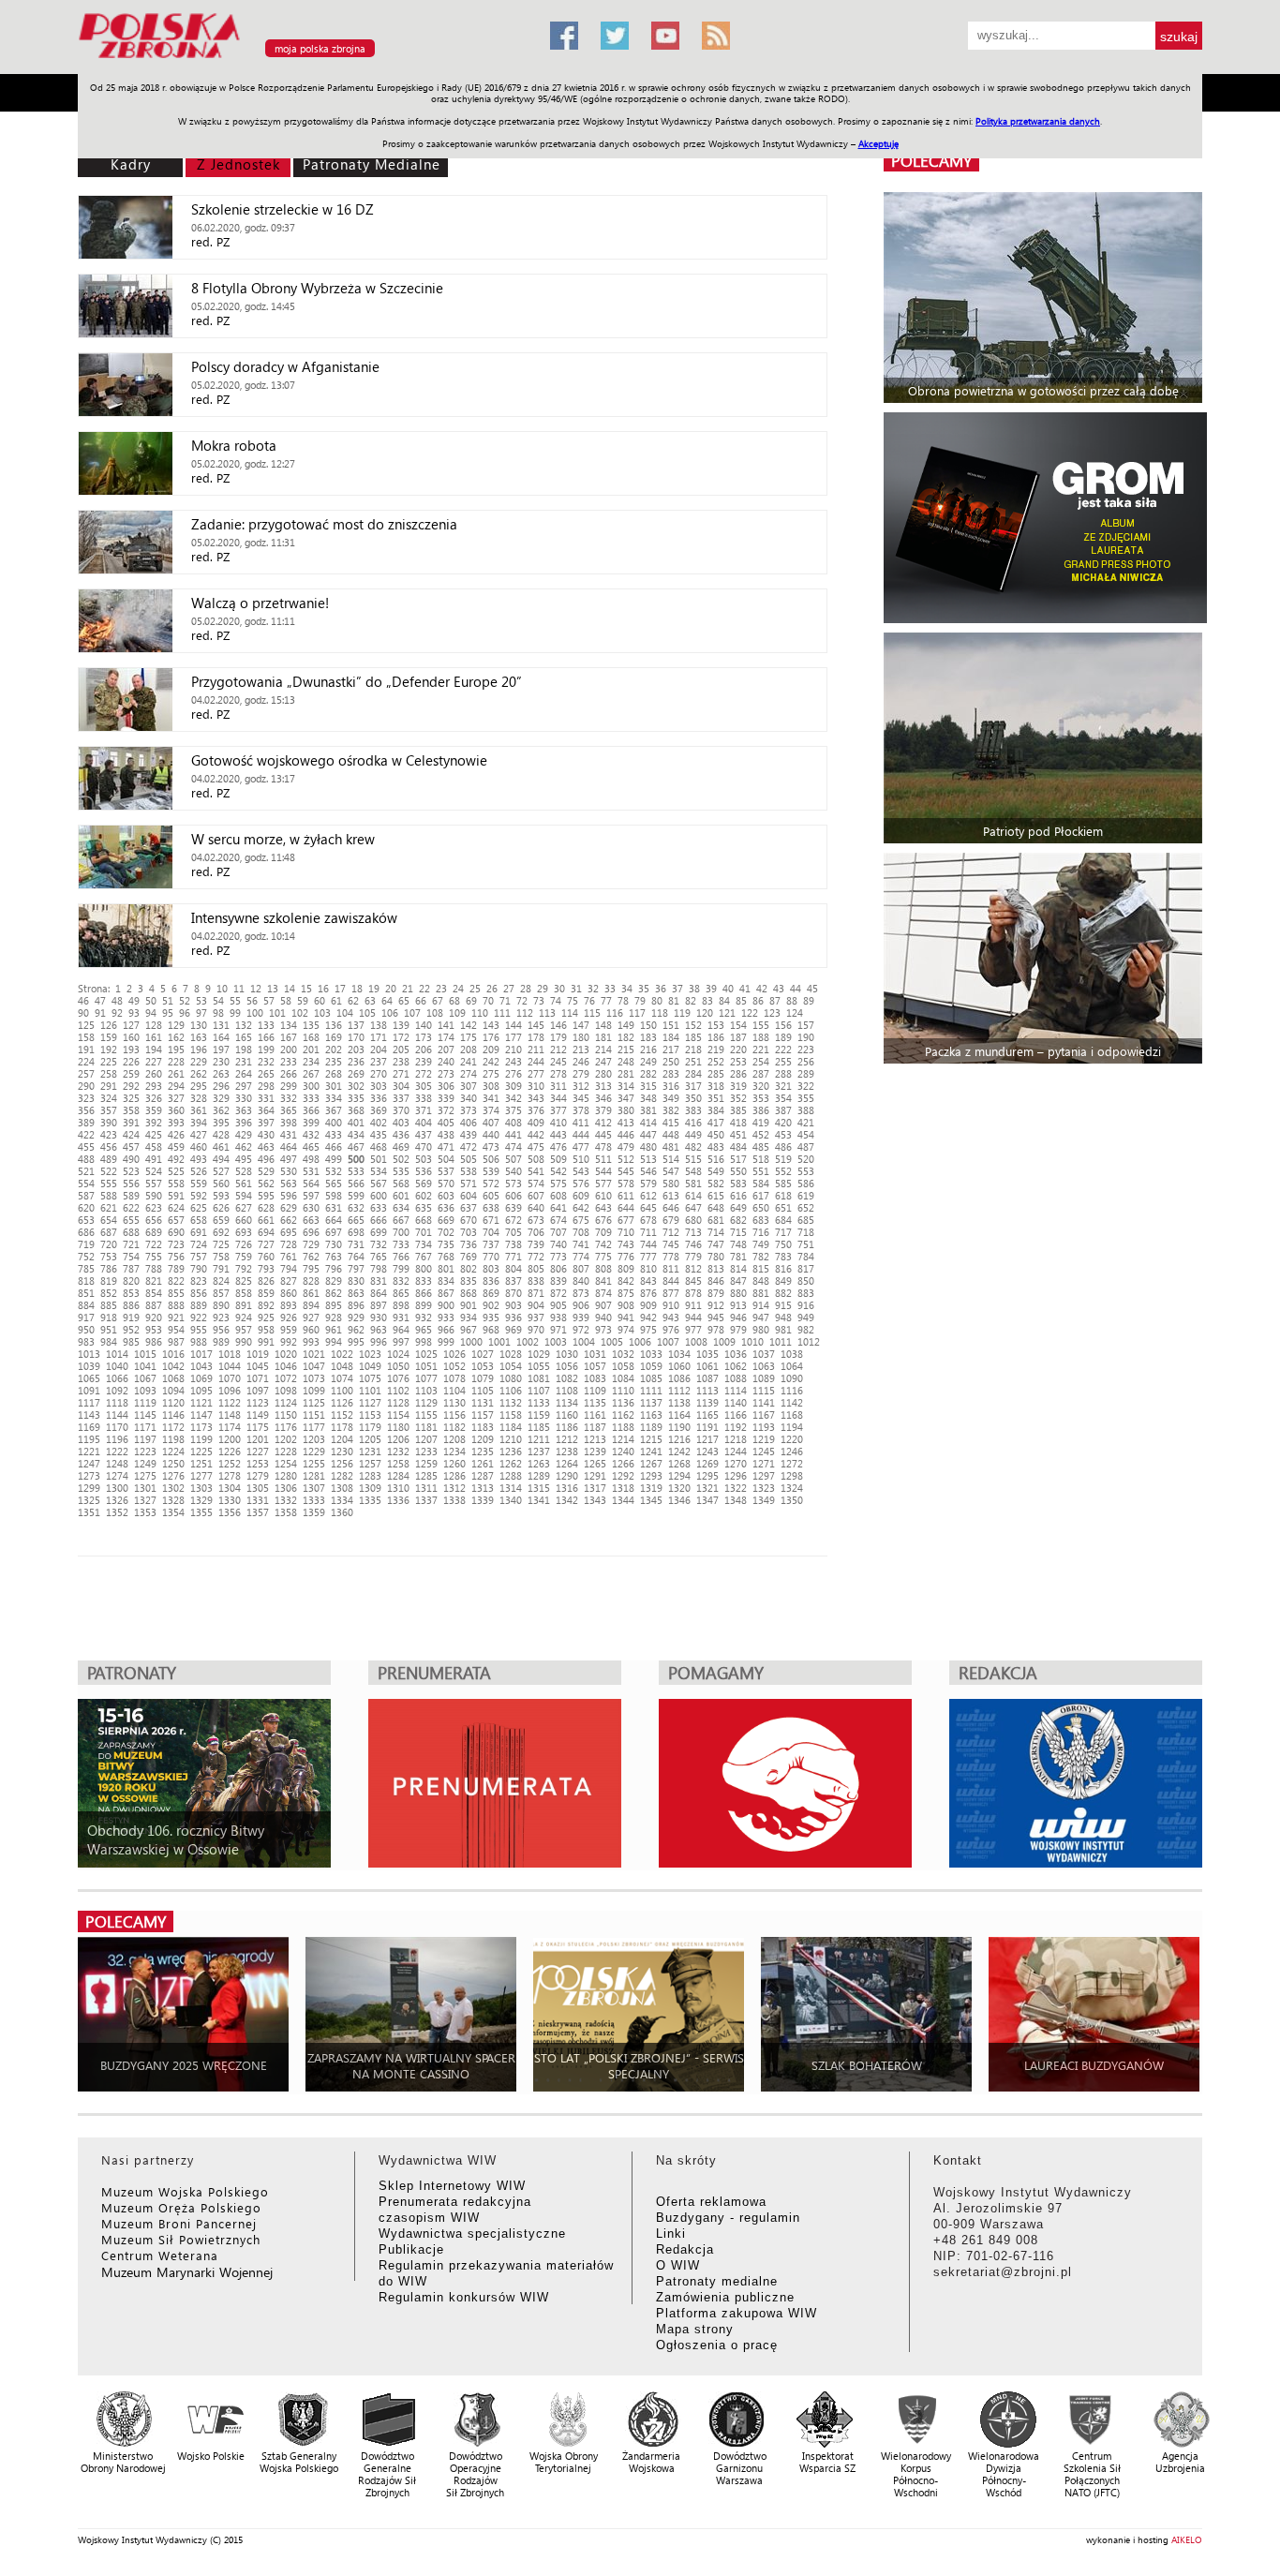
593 (221, 1195)
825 (244, 1281)
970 (536, 1329)
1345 (651, 1500)
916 (806, 1305)
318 (716, 1086)
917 (86, 1317)
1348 (736, 1500)
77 (606, 1000)
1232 (398, 1451)
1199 (201, 1439)
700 (401, 1232)
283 (671, 1073)
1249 (145, 1463)
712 (671, 1232)
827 (289, 1281)
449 (693, 1134)
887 (154, 1305)
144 (513, 1025)
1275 (145, 1475)
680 (693, 1220)
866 (424, 1293)
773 (558, 1256)
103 (322, 1013)
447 (648, 1134)
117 (637, 1013)
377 (558, 1110)
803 (491, 1268)
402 (379, 1122)
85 (741, 1000)
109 (457, 1013)
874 (603, 1293)
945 (716, 1317)
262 (199, 1073)
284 (693, 1073)
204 (379, 1049)
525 (176, 1171)
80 (657, 1000)
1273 (89, 1475)
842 (626, 1281)
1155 (426, 1415)
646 (671, 1207)
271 (401, 1073)
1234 (454, 1451)
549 (716, 1171)
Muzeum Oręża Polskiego (181, 2207)
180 (581, 1037)
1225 (201, 1451)
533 (356, 1171)
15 (306, 988)
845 (693, 1281)
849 (783, 1281)
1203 (314, 1439)
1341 (539, 1500)
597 (311, 1195)
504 (446, 1159)
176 (491, 1037)
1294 (679, 1475)
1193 (764, 1427)
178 (536, 1037)
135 (311, 1025)
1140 (736, 1402)
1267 (651, 1463)
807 (581, 1268)
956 (221, 1329)
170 (356, 1037)
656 (154, 1220)
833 (424, 1281)
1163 (651, 1415)
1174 (230, 1427)
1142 (792, 1402)
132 (244, 1025)
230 (221, 1061)
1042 (173, 1366)
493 (199, 1159)
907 (603, 1305)
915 (783, 1305)
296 (221, 1086)
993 (311, 1341)
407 (491, 1122)
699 (379, 1232)
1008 (696, 1341)
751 (806, 1244)
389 (86, 1122)
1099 (314, 1390)
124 (795, 1013)
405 (446, 1122)
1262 (511, 1463)
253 (738, 1061)
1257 (370, 1463)
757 (199, 1256)
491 (154, 1159)
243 (513, 1061)
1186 (567, 1427)
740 (558, 1244)
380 (626, 1110)
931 (401, 1317)
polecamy (931, 161)
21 (408, 988)
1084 (623, 1378)
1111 (651, 1390)
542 (558, 1171)
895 (334, 1305)
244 (536, 1061)
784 (806, 1256)
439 (469, 1134)
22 (424, 988)
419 (761, 1122)
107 (412, 1013)
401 (356, 1122)
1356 (230, 1512)
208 (469, 1049)
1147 (201, 1415)
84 (724, 1000)
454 (806, 1134)
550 (738, 1171)
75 (573, 1000)
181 (603, 1037)
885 (109, 1305)
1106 (511, 1390)
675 (581, 1220)
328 (199, 1098)
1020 (286, 1354)
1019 (258, 1354)
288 (783, 1073)
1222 (117, 1451)
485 (761, 1147)
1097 (258, 1390)
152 (693, 1025)
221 (761, 1049)
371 (424, 1110)
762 (311, 1256)
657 (176, 1220)
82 (691, 1000)
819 (109, 1281)
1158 (511, 1415)
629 (289, 1207)
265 (266, 1073)
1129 (426, 1402)
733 (401, 1244)
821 (154, 1281)
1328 (173, 1500)
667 (401, 1220)
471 (446, 1147)
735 (446, 1244)
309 (513, 1086)
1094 (173, 1390)
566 (356, 1183)
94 (151, 1013)
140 (424, 1025)
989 (221, 1341)
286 (738, 1073)
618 (783, 1195)
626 (221, 1207)
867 (446, 1293)
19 (374, 988)
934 (469, 1317)
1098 (286, 1390)
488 (86, 1159)
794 (289, 1268)
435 (379, 1134)
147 (581, 1025)
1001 (499, 1341)
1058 (623, 1366)
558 (176, 1183)
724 (199, 1244)
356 (86, 1110)
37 (677, 988)
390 (109, 1122)
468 (379, 1147)
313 (603, 1086)
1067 (145, 1378)
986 (154, 1341)
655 (131, 1220)
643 (603, 1207)
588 (109, 1195)
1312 (454, 1488)
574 (536, 1183)
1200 (230, 1439)
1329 (201, 1500)
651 (783, 1207)
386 (761, 1110)
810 (648, 1268)
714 (716, 1232)
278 (558, 1073)
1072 (286, 1378)
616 (738, 1195)
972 (581, 1329)
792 (244, 1268)
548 (693, 1171)
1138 (679, 1402)
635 (424, 1207)
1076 (398, 1378)
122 (750, 1013)
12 (256, 988)
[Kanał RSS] (716, 36)
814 (738, 1268)
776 (626, 1256)
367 (334, 1110)
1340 (511, 1500)
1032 (623, 1354)
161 (154, 1037)
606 (513, 1195)
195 (176, 1049)
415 (671, 1122)
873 (581, 1293)
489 (109, 1159)
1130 (454, 1402)
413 (626, 1122)
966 (446, 1329)
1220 (792, 1439)
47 (100, 1000)
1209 (483, 1439)
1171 (145, 1427)
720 (109, 1244)
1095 (201, 1390)
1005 (612, 1341)
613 (671, 1195)
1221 (89, 1451)
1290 (567, 1475)
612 (648, 1195)
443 (558, 1134)
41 (745, 988)
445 (603, 1134)
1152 (342, 1415)
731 (356, 1244)
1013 (89, 1354)
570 (446, 1183)
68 (454, 1000)
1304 (230, 1488)
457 (131, 1147)
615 (716, 1195)
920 (154, 1317)
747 (716, 1244)
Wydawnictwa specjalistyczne (472, 2234)
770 (491, 1256)
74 (556, 1000)
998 (424, 1341)
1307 (314, 1488)
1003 (556, 1341)
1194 (792, 1427)
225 (109, 1061)
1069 (201, 1378)
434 (356, 1134)
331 (266, 1098)
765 (379, 1256)
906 (581, 1305)
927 (311, 1317)
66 (421, 1000)
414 (648, 1122)
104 (345, 1013)
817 (806, 1268)
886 (131, 1305)
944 (693, 1317)
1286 (454, 1475)
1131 (483, 1402)
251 (693, 1061)
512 (626, 1159)
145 (536, 1025)
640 (536, 1207)
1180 (398, 1427)
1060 (679, 1366)
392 (154, 1122)
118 (660, 1013)
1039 (89, 1366)
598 (334, 1195)
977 (693, 1329)
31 (576, 988)
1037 (764, 1354)
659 (221, 1220)
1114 (736, 1390)
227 (154, 1061)
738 (513, 1244)
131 (221, 1025)
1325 (89, 1500)
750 (783, 1244)
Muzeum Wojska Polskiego (185, 2191)
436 (401, 1134)
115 (592, 1013)
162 (176, 1037)
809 (626, 1268)
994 (334, 1341)
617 (761, 1195)
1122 (230, 1402)
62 (353, 1000)
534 (379, 1171)
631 (334, 1207)
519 (783, 1159)
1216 (679, 1439)
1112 (679, 1390)
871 (536, 1293)
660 (244, 1220)
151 (671, 1025)
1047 (314, 1366)
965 (424, 1329)
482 (693, 1147)
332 (289, 1098)
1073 (314, 1378)
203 (356, 1049)
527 (221, 1171)
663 (311, 1220)
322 (806, 1086)
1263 (539, 1463)
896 (356, 1305)
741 (581, 1244)
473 (491, 1147)
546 (648, 1171)
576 (581, 1183)
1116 (792, 1390)
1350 (792, 1500)
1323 (764, 1488)
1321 (707, 1488)
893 (289, 1305)
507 (513, 1159)
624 (176, 1207)
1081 (539, 1378)
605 (491, 1195)
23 (441, 988)
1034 (679, 1354)
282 (648, 1073)
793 (266, 1268)
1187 (595, 1427)
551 (761, 1171)
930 (379, 1317)
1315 (539, 1488)
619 (806, 1195)
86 (758, 1000)
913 (738, 1305)
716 (761, 1232)
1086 (679, 1378)
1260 (454, 1463)
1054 (511, 1366)
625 (199, 1207)
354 (783, 1098)
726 (244, 1244)
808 (603, 1268)
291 (109, 1086)
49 (134, 1000)
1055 (539, 1366)
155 (761, 1025)
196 (199, 1049)
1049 (370, 1366)
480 (648, 1147)
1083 (595, 1378)
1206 (398, 1439)
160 (131, 1037)
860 (289, 1293)
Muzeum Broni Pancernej (179, 2223)
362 (221, 1110)
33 (610, 988)
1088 (736, 1378)
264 (244, 1073)
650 (761, 1207)
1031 (595, 1354)
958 (266, 1329)
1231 (370, 1451)
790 (199, 1268)
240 (446, 1061)
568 (401, 1183)
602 (424, 1195)
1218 (736, 1439)
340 (469, 1098)
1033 (651, 1354)
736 (469, 1244)
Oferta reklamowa (711, 2202)
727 (266, 1244)
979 (738, 1329)
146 (558, 1025)
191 (86, 1049)
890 (221, 1305)
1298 (792, 1475)
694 (266, 1232)
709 (603, 1232)
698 (356, 1232)
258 (109, 1073)
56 (252, 1000)
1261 (483, 1463)
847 (738, 1281)
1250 (173, 1463)
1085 (651, 1378)
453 (783, 1134)
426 (176, 1134)
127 (131, 1025)
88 (792, 1000)
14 (290, 988)
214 (603, 1049)
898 (401, 1305)
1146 (173, 1415)
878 (693, 1293)
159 (109, 1037)
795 (311, 1268)
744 (648, 1244)
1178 (342, 1427)
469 (401, 1147)
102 (300, 1013)
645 (648, 1207)
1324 (792, 1488)
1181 (426, 1427)
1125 (314, 1402)
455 (86, 1147)
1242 (679, 1451)
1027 (483, 1354)
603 (446, 1195)
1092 (117, 1390)
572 (491, 1183)
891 (244, 1305)
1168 (792, 1415)
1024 (398, 1354)
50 (151, 1000)
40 (728, 988)
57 (269, 1000)
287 (761, 1073)
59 (303, 1000)
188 (761, 1037)
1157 (483, 1415)
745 (671, 1244)
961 (334, 1329)
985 (131, 1341)
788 (154, 1268)
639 (513, 1207)
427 (199, 1134)
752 (86, 1256)
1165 (707, 1415)
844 (671, 1281)
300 (311, 1086)
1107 (539, 1390)
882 (783, 1293)
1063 (764, 1366)
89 (809, 1000)
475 (536, 1147)
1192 (736, 1427)
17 (340, 988)
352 (738, 1098)
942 (648, 1317)
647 (693, 1207)
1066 (117, 1378)
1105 (483, 1390)
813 (716, 1268)
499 (334, 1159)
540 (513, 1171)
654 (109, 1220)
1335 (370, 1500)
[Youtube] (665, 36)
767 (424, 1256)
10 (222, 988)
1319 (651, 1488)
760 (266, 1256)
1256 (342, 1463)
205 (401, 1049)
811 (671, 1268)
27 (509, 988)
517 (738, 1159)
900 (446, 1305)
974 (626, 1329)
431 (289, 1134)
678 (648, 1220)
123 (772, 1013)
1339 (483, 1500)
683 (761, 1220)
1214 (623, 1439)
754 (131, 1256)
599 (356, 1195)
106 (390, 1013)
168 (311, 1037)
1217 (707, 1439)
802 (469, 1268)
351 (716, 1098)
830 (356, 1281)
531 (311, 1171)
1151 (314, 1415)
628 (266, 1207)
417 (716, 1122)
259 (131, 1073)
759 (244, 1256)
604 (469, 1195)
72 (522, 1000)
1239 (595, 1451)
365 (289, 1110)
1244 (736, 1451)
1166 (736, 1415)
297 (244, 1086)
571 (469, 1183)
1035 (707, 1354)
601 (401, 1195)
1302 (173, 1488)
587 (86, 1195)
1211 (539, 1439)
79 (640, 1000)
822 (176, 1281)
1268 (679, 1463)
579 (648, 1183)
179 (558, 1037)
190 (806, 1037)
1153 (370, 1415)
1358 (286, 1512)
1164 (679, 1415)
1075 (370, 1378)
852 (109, 1293)
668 (424, 1220)
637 (469, 1207)
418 (738, 1122)
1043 (201, 1366)
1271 (764, 1463)
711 (648, 1232)
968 (491, 1329)
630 (311, 1207)
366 (311, 1110)
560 (221, 1183)
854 (154, 1293)
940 (603, 1317)
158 (86, 1037)
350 (693, 1098)
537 (446, 1171)
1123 (258, 1402)
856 (199, 1293)
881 (761, 1293)
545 (626, 1171)
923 (221, 1317)
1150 (286, 1415)
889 (199, 1305)
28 (526, 988)
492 (176, 1159)
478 (603, 1147)
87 (775, 1000)
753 (109, 1256)
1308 (342, 1488)
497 (289, 1159)
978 (716, 1329)
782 (761, 1256)
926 (289, 1317)
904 (536, 1305)
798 (379, 1268)
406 (469, 1122)
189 (783, 1037)
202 (334, 1049)
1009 (724, 1341)
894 (311, 1305)
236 (356, 1061)
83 (707, 1000)
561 (244, 1183)
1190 (679, 1427)
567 (379, 1183)
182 (626, 1037)
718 (806, 1232)
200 (289, 1049)
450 (716, 1134)
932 (424, 1317)
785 (86, 1268)
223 (806, 1049)
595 (266, 1195)
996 (379, 1341)
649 (738, 1207)
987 (176, 1341)
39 (711, 988)
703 (469, 1232)
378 (581, 1110)
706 (536, 1232)
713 (693, 1232)
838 (536, 1281)
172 (401, 1037)
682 (738, 1220)
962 (356, 1329)
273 (446, 1073)
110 (480, 1013)
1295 (707, 1475)
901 (469, 1305)
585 (783, 1183)
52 (185, 1000)
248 (626, 1061)
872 (558, 1293)
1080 (511, 1378)
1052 (454, 1366)
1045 (258, 1366)
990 (244, 1341)
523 (131, 1171)
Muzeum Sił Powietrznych (181, 2239)
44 (796, 988)
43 (779, 988)
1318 (623, 1488)
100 (255, 1013)
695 (289, 1232)
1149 (258, 1415)
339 (446, 1098)
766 (401, 1256)
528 (244, 1171)
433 (334, 1134)
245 (558, 1061)
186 (716, 1037)
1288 (511, 1475)
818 (86, 1281)
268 (334, 1073)
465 (311, 1147)
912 (716, 1305)
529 (266, 1171)
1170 (117, 1427)
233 (289, 1061)
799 (401, 1268)
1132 (511, 1402)
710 (626, 1232)
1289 (539, 1475)
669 (446, 1220)
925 (266, 1317)
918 (109, 1317)
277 (536, 1073)
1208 (454, 1439)
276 (513, 1073)
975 (648, 1329)
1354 (173, 1512)
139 (401, 1025)
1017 (201, 1354)
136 (334, 1025)
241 (469, 1061)
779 (693, 1256)
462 (244, 1147)
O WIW (678, 2265)
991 (266, 1341)
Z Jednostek (238, 164)
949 (806, 1317)
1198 (173, 1439)
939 (581, 1317)
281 (626, 1073)
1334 (342, 1500)
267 (311, 1073)
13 (273, 988)
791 (221, 1268)
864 (379, 1293)
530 (289, 1171)
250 (671, 1061)
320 (761, 1086)
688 (131, 1232)
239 (424, 1061)
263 (221, 1073)
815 (761, 1268)
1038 (792, 1354)
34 (627, 988)
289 (806, 1073)
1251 (201, 1463)
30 (559, 988)
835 (469, 1281)
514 (671, 1159)
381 (648, 1110)
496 (266, 1159)
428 (221, 1134)
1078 (454, 1378)
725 (221, 1244)
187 (738, 1037)
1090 (792, 1378)
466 (334, 1147)
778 (671, 1256)
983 (86, 1341)
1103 (426, 1390)
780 (716, 1256)
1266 (623, 1463)
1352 (117, 1512)
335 (356, 1098)
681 (716, 1220)
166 (266, 1037)
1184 (511, 1427)
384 (716, 1110)
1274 (117, 1475)
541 (536, 1171)
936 (513, 1317)
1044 (230, 1366)
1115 (764, 1390)
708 (581, 1232)
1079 (483, 1378)
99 (235, 1013)
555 (109, 1183)
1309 (370, 1488)
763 (334, 1256)
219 (716, 1049)
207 (446, 1049)
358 (131, 1110)
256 (806, 1061)
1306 (286, 1488)
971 (558, 1329)
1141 (764, 1402)
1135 (595, 1402)
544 (603, 1171)
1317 (595, 1488)
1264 (567, 1463)
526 (199, 1171)
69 (471, 1000)
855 (176, 1293)
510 (581, 1159)
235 (334, 1061)
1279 (258, 1475)
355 (806, 1098)
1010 (752, 1341)
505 (469, 1159)
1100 (342, 1390)
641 (558, 1207)
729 (311, 1244)
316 (671, 1086)
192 (109, 1049)
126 (109, 1025)
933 (446, 1317)
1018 (230, 1354)
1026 (454, 1354)
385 (738, 1110)
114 (570, 1013)
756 (176, 1256)
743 (626, 1244)
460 (199, 1147)
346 (603, 1098)
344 (558, 1098)
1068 (173, 1378)
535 (401, 1171)
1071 (258, 1378)
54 (218, 1000)
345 (581, 1098)
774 (581, 1256)
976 (671, 1329)
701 (424, 1232)
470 (424, 1147)
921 (176, 1317)
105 (367, 1013)
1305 (258, 1488)
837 (513, 1281)
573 (513, 1183)
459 (176, 1147)
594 (244, 1195)
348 (648, 1098)
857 (221, 1293)
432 (311, 1134)
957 (244, 1329)
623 (154, 1207)
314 (626, 1086)
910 (671, 1305)
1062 (736, 1366)
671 (491, 1220)
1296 (736, 1475)
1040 (117, 1366)
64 (387, 1000)
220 (738, 1049)
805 (536, 1268)
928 (334, 1317)
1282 (342, 1475)
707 (558, 1232)
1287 (483, 1475)
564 (311, 1183)
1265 (595, 1463)
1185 (539, 1427)
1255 (314, 1463)
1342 (567, 1500)
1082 (567, 1378)
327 (176, 1098)
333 (311, 1098)
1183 (483, 1427)
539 (491, 1171)
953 (154, 1329)
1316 (567, 1488)
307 (469, 1086)
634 (401, 1207)
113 (547, 1013)
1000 (471, 1341)
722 (154, 1244)
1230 (342, 1451)
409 (536, 1122)
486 (783, 1147)
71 (505, 1000)
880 (738, 1293)
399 (311, 1122)
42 (762, 988)
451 (738, 1134)
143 (491, 1025)
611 (626, 1195)
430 (266, 1134)
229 (199, 1061)
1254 (286, 1463)
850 (806, 1281)
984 (109, 1341)
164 (221, 1037)
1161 (595, 1415)
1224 (173, 1451)
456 (109, 1147)
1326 (117, 1500)
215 (626, 1049)
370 (401, 1110)
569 (424, 1183)
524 (154, 1171)
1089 (764, 1378)
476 (558, 1147)
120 (705, 1013)
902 (491, 1305)
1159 (539, 1415)
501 (379, 1159)
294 (176, 1086)
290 (86, 1086)
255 (783, 1061)
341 (491, 1098)
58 (286, 1000)
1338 (454, 1500)
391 (131, 1122)
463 (266, 1147)
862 (334, 1293)
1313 (483, 1488)
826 (266, 1281)
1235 (483, 1451)
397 (266, 1122)
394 (199, 1122)
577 (603, 1183)
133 (266, 1025)
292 (131, 1086)
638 (491, 1207)
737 (491, 1244)
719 (86, 1244)
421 (806, 1122)
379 (603, 1110)
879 (716, 1293)
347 (626, 1098)
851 (86, 1293)
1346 (679, 1500)
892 (266, 1305)
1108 (567, 1390)
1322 (736, 1488)
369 (379, 1110)
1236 (511, 1451)
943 (671, 1317)
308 (491, 1086)
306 (446, 1086)
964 (401, 1329)
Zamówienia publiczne (725, 2297)
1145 (145, 1415)
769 (469, 1256)
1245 (764, 1451)
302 (356, 1086)
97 (201, 1013)
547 (671, 1171)
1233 (426, 1451)
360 (176, 1110)
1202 (286, 1439)
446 (626, 1134)
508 (536, 1159)
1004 (584, 1341)
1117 (89, 1402)
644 (626, 1207)
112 (525, 1013)
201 (311, 1049)
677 (626, 1220)
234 (311, 1061)
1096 (230, 1390)
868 (469, 1293)
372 (446, 1110)
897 (379, 1305)
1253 (258, 1463)
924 (244, 1317)
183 (648, 1037)
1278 (230, 1475)
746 (693, 1244)
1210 (511, 1439)
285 (716, 1073)
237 (379, 1061)
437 (424, 1134)
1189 (651, 1427)
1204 (342, 1439)
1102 (398, 1390)
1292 (623, 1475)
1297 (764, 1475)
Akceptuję (878, 143)
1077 (426, 1378)
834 (446, 1281)
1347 (707, 1500)
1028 (511, 1354)
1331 (258, 1500)
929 (356, 1317)
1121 (201, 1402)
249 (648, 1061)
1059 (651, 1366)
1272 (792, 1463)
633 (379, 1207)
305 (424, 1086)
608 (558, 1195)
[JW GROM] (1045, 518)
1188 (623, 1427)
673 (536, 1220)
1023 (370, 1354)
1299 (89, 1488)
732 (379, 1244)
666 (379, 1220)
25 (475, 988)
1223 (145, 1451)
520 (806, 1159)
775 (603, 1256)
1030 (567, 1354)
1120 (173, 1402)
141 (446, 1025)
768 (446, 1256)
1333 (314, 1500)
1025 (426, 1354)
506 (491, 1159)
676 (603, 1220)
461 (221, 1147)
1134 (567, 1402)
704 (491, 1232)
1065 (89, 1378)
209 (491, 1049)
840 (581, 1281)
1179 (370, 1427)
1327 (145, 1500)
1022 (342, 1354)
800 (424, 1268)
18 (357, 988)
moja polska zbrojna (320, 48)
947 (761, 1317)
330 (244, 1098)
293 (154, 1086)
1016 (173, 1354)
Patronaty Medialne (372, 164)
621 (109, 1207)
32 (593, 988)
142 (469, 1025)
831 (379, 1281)
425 (154, 1134)
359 (154, 1110)
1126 (342, 1402)
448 (671, 1134)
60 (320, 1000)
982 (806, 1329)
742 (603, 1244)
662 (289, 1220)
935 (491, 1317)
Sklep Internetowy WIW (452, 2186)
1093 (145, 1390)
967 (469, 1329)
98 (218, 1013)
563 (289, 1183)
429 (244, 1134)
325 (131, 1098)
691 (199, 1232)
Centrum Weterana (160, 2255)
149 (626, 1025)
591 (176, 1195)
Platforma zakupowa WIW (737, 2313)
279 (581, 1073)
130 (199, 1025)
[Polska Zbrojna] (303, 66)
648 (716, 1207)
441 (513, 1134)
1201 (258, 1439)
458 (154, 1147)
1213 (595, 1439)
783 (783, 1256)
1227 (258, 1451)
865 (401, 1293)
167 (289, 1037)
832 (401, 1281)
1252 (230, 1463)
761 (289, 1256)
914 (761, 1305)
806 (558, 1268)
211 (536, 1049)
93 (134, 1013)
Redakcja (685, 2249)
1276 (173, 1475)
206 (424, 1049)
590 (154, 1195)
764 (356, 1256)
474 (513, 1147)
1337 (426, 1500)
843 (648, 1281)
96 (185, 1013)
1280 (286, 1475)
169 (334, 1037)
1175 (258, 1427)
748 (738, 1244)
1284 (398, 1475)
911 (693, 1305)
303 (379, 1086)
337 (401, 1098)
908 (626, 1305)
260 (154, 1073)
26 (492, 988)
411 (581, 1122)
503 (424, 1159)
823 (199, 1281)
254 (761, 1061)
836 (491, 1281)
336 (379, 1098)
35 (644, 988)
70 (488, 1000)
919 (131, 1317)
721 (131, 1244)
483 (716, 1147)
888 (176, 1305)
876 (648, 1293)
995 (356, 1341)
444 (581, 1134)
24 (458, 988)
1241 (651, 1451)
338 (424, 1098)
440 (491, 1134)
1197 (145, 1439)
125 (86, 1025)
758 (221, 1256)
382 (671, 1110)
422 (86, 1134)
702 (446, 1232)
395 (221, 1122)
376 (536, 1110)
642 (581, 1207)
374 (491, 1110)
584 (761, 1183)
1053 (483, 1366)
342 (513, 1098)
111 (502, 1013)
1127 (370, 1402)
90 (83, 1013)
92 (117, 1013)
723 (176, 1244)
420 (783, 1122)
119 (682, 1013)
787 (131, 1268)
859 (266, 1293)
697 (334, 1232)
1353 (145, 1512)
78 (623, 1000)
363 (244, 1110)
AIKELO (1187, 2539)
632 (356, 1207)
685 (806, 1220)
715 (738, 1232)
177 (513, 1037)
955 (199, 1329)
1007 (668, 1341)
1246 (792, 1451)
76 (589, 1000)
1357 (258, 1512)
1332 (286, 1500)
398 (289, 1122)
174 (446, 1037)
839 (558, 1281)
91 (100, 1013)
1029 (539, 1354)
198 (244, 1049)
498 (311, 1159)
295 (199, 1086)
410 (558, 1122)
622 (131, 1207)
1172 (173, 1427)
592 (199, 1195)
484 (738, 1147)
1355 (201, 1512)
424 (131, 1134)
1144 (117, 1415)
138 (379, 1025)
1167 (764, 1415)
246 (581, 1061)
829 (334, 1281)
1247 (89, 1463)
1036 (736, 1354)
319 (738, 1086)
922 (199, 1317)
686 (86, 1232)
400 (334, 1122)
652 (806, 1207)
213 (581, 1049)
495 (244, 1159)
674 (558, 1220)
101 (277, 1013)
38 (694, 988)
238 (401, 1061)
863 (356, 1293)
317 (693, 1086)
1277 (201, 1475)
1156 (454, 1415)
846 (716, 1281)
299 (289, 1086)
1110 (623, 1390)
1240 (623, 1451)
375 (513, 1110)
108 (435, 1013)
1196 (117, 1439)
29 (543, 988)
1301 (145, 1488)
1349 (764, 1500)
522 (109, 1171)
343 (536, 1098)
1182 (454, 1427)
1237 (539, 1451)
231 (244, 1061)
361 (199, 1110)
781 (738, 1256)
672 (513, 1220)
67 (438, 1000)
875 (626, 1293)
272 (424, 1073)
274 (469, 1073)
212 (558, 1049)
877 (671, 1293)
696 (311, 1232)
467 (356, 1147)
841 (603, 1281)
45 (812, 988)
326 (154, 1098)
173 (424, 1037)
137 (356, 1025)
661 (266, 1220)
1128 (398, 1402)
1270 (736, 1463)
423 (109, 1134)
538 (469, 1171)
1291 (595, 1475)
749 (761, 1244)
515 (693, 1159)
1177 (314, 1427)
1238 (567, 1451)
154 (738, 1025)
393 (176, 1122)
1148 (230, 1415)
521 (86, 1171)
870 (513, 1293)
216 (648, 1049)
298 (266, 1086)
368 (356, 1110)
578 (626, 1183)
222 (783, 1049)
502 (401, 1159)
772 (536, 1256)
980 (761, 1329)
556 (131, 1183)
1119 (145, 1402)
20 (391, 988)
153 (716, 1025)
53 (201, 1000)
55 (235, 1000)
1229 (314, 1451)
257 (86, 1073)
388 (806, 1110)
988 (199, 1341)
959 (289, 1329)
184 (671, 1037)
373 (469, 1110)
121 (727, 1013)
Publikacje (411, 2249)
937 (536, 1317)
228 (176, 1061)
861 (311, 1293)
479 (626, 1147)
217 (671, 1049)
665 (356, 1220)
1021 (314, 1354)
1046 (286, 1366)
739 (536, 1244)
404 (424, 1122)
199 (266, 1049)
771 (513, 1256)
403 (401, 1122)
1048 (342, 1366)
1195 (89, 1439)
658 (199, 1220)
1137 (651, 1402)
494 (221, 1159)
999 (446, 1341)
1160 (567, 1415)
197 (221, 1049)
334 (334, 1098)
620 (86, 1207)
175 (469, 1037)
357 (109, 1110)
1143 (89, 1415)
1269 (707, 1463)
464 (289, 1147)
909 (648, 1305)
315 (648, 1086)
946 (738, 1317)
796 (334, 1268)
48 (117, 1000)
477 (581, 1147)
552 (783, 1171)
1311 (426, 1488)
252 (716, 1061)
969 (513, 1329)
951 (109, 1329)
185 (693, 1037)
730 (334, 1244)
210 (513, 1049)
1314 (511, 1488)
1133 (539, 1402)
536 (424, 1171)
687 (109, 1232)
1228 (286, 1451)
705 (513, 1232)
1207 (426, 1439)
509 (558, 1159)
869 (491, 1293)
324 (109, 1098)
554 (86, 1183)
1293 (651, 1475)
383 (693, 1110)
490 (131, 1159)
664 (334, 1220)
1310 (398, 1488)
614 (693, 1195)
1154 (398, 1415)
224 (86, 1061)
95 (168, 1013)
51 (168, 1000)
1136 (623, 1402)
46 (83, 1000)
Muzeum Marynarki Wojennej (187, 2272)
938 (558, 1317)
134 (289, 1025)
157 (806, 1025)
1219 (764, 1439)
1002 (528, 1341)
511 (603, 1159)
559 (199, 1183)
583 (738, 1183)
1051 (426, 1366)
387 (783, 1110)
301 (334, 1086)
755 (154, 1256)
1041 (145, 1366)
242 (491, 1061)
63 (370, 1000)
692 (221, 1232)
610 (603, 1195)
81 (674, 1000)
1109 (595, 1390)
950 (86, 1329)
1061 (707, 1366)
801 (446, 1268)
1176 (286, 1427)
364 (266, 1110)
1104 (454, 1390)
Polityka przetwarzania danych (1038, 121)
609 (581, 1195)
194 (154, 1049)
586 (806, 1183)
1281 (314, 1475)
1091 (89, 1390)
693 (244, 1232)
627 (244, 1207)
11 (239, 988)
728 (289, 1244)
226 (131, 1061)
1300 (117, 1488)
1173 (201, 1427)
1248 (117, 1463)
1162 (623, 1415)
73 (539, 1000)
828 (311, 1281)
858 (244, 1293)
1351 (89, 1512)
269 (356, 1073)
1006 (640, 1341)
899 (424, 1305)
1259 (426, 1463)
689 (154, 1232)
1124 (286, 1402)
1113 (707, 1390)
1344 (623, 1500)
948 (783, 1317)
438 (446, 1134)
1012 (809, 1341)
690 (176, 1232)
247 (603, 1061)
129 (176, 1025)
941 (626, 1317)
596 (289, 1195)
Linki (671, 2234)
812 (693, 1268)
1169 (89, 1427)
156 (783, 1025)
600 (379, 1195)
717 (783, 1232)
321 (783, 1086)
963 (379, 1329)
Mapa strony (695, 2329)
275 (491, 1073)
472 (469, 1147)
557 (154, 1183)
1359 (314, 1512)
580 (671, 1183)
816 (783, 1268)
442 (536, 1134)
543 (581, 1171)
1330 (230, 1500)
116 (615, 1013)
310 (536, 1086)
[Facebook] (564, 36)
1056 (567, 1366)
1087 (707, 1378)
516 (716, 1159)
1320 (679, 1488)
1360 (342, 1512)
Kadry (131, 164)
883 (806, 1293)
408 (513, 1122)
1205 (370, 1439)
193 (131, 1049)
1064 (792, 1366)
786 (109, 1268)
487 (806, 1147)
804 (513, 1268)
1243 (707, 1451)
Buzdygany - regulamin (728, 2218)
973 (603, 1329)
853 (131, 1293)
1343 (595, 1500)
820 (131, 1281)
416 (693, 1122)
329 (221, 1098)
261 (176, 1073)
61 (336, 1000)
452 (761, 1134)
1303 (201, 1488)
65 (404, 1000)
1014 (117, 1354)
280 (603, 1073)
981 (783, 1329)
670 (469, 1220)
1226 (230, 1451)
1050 (398, 1366)
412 (603, 1122)
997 (401, 1341)
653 (86, 1220)
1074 (342, 1378)
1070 (230, 1378)
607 (536, 1195)
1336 (398, 1500)
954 (176, 1329)
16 (323, 988)
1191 (707, 1427)
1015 (145, 1354)
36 (661, 988)
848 (761, 1281)
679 (671, 1220)
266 (289, 1073)
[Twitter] (615, 36)
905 (558, 1305)
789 (176, 1268)
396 (244, 1122)
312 (581, 1086)
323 (86, 1098)
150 (648, 1025)
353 (761, 1098)
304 (401, 1086)
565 (334, 1183)
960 (311, 1329)
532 (334, 1171)
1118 (117, 1402)
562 (266, 1183)
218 (693, 1049)
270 (379, 1073)
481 (671, 1147)
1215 (651, 1439)
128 (154, 1025)
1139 (707, 1402)
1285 (426, 1475)
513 (648, 1159)
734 (424, 1244)
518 (761, 1159)
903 (513, 1305)
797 (356, 1268)
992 (289, 1341)
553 (806, 1171)
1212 (567, 1439)
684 (783, 1220)
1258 (398, 1463)
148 (603, 1025)
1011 (781, 1341)
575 (558, 1183)
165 (244, 1037)
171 (379, 1037)
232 (266, 1061)
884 (86, 1305)
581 (693, 1183)
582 (716, 1183)
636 (446, 1207)
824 (221, 1281)
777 (648, 1256)
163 (199, 1037)
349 (671, 1098)
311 (558, 1086)
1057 (595, 1366)
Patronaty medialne (717, 2281)
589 (131, 1195)
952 (131, 1329)
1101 (370, 1390)
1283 (370, 1475)
